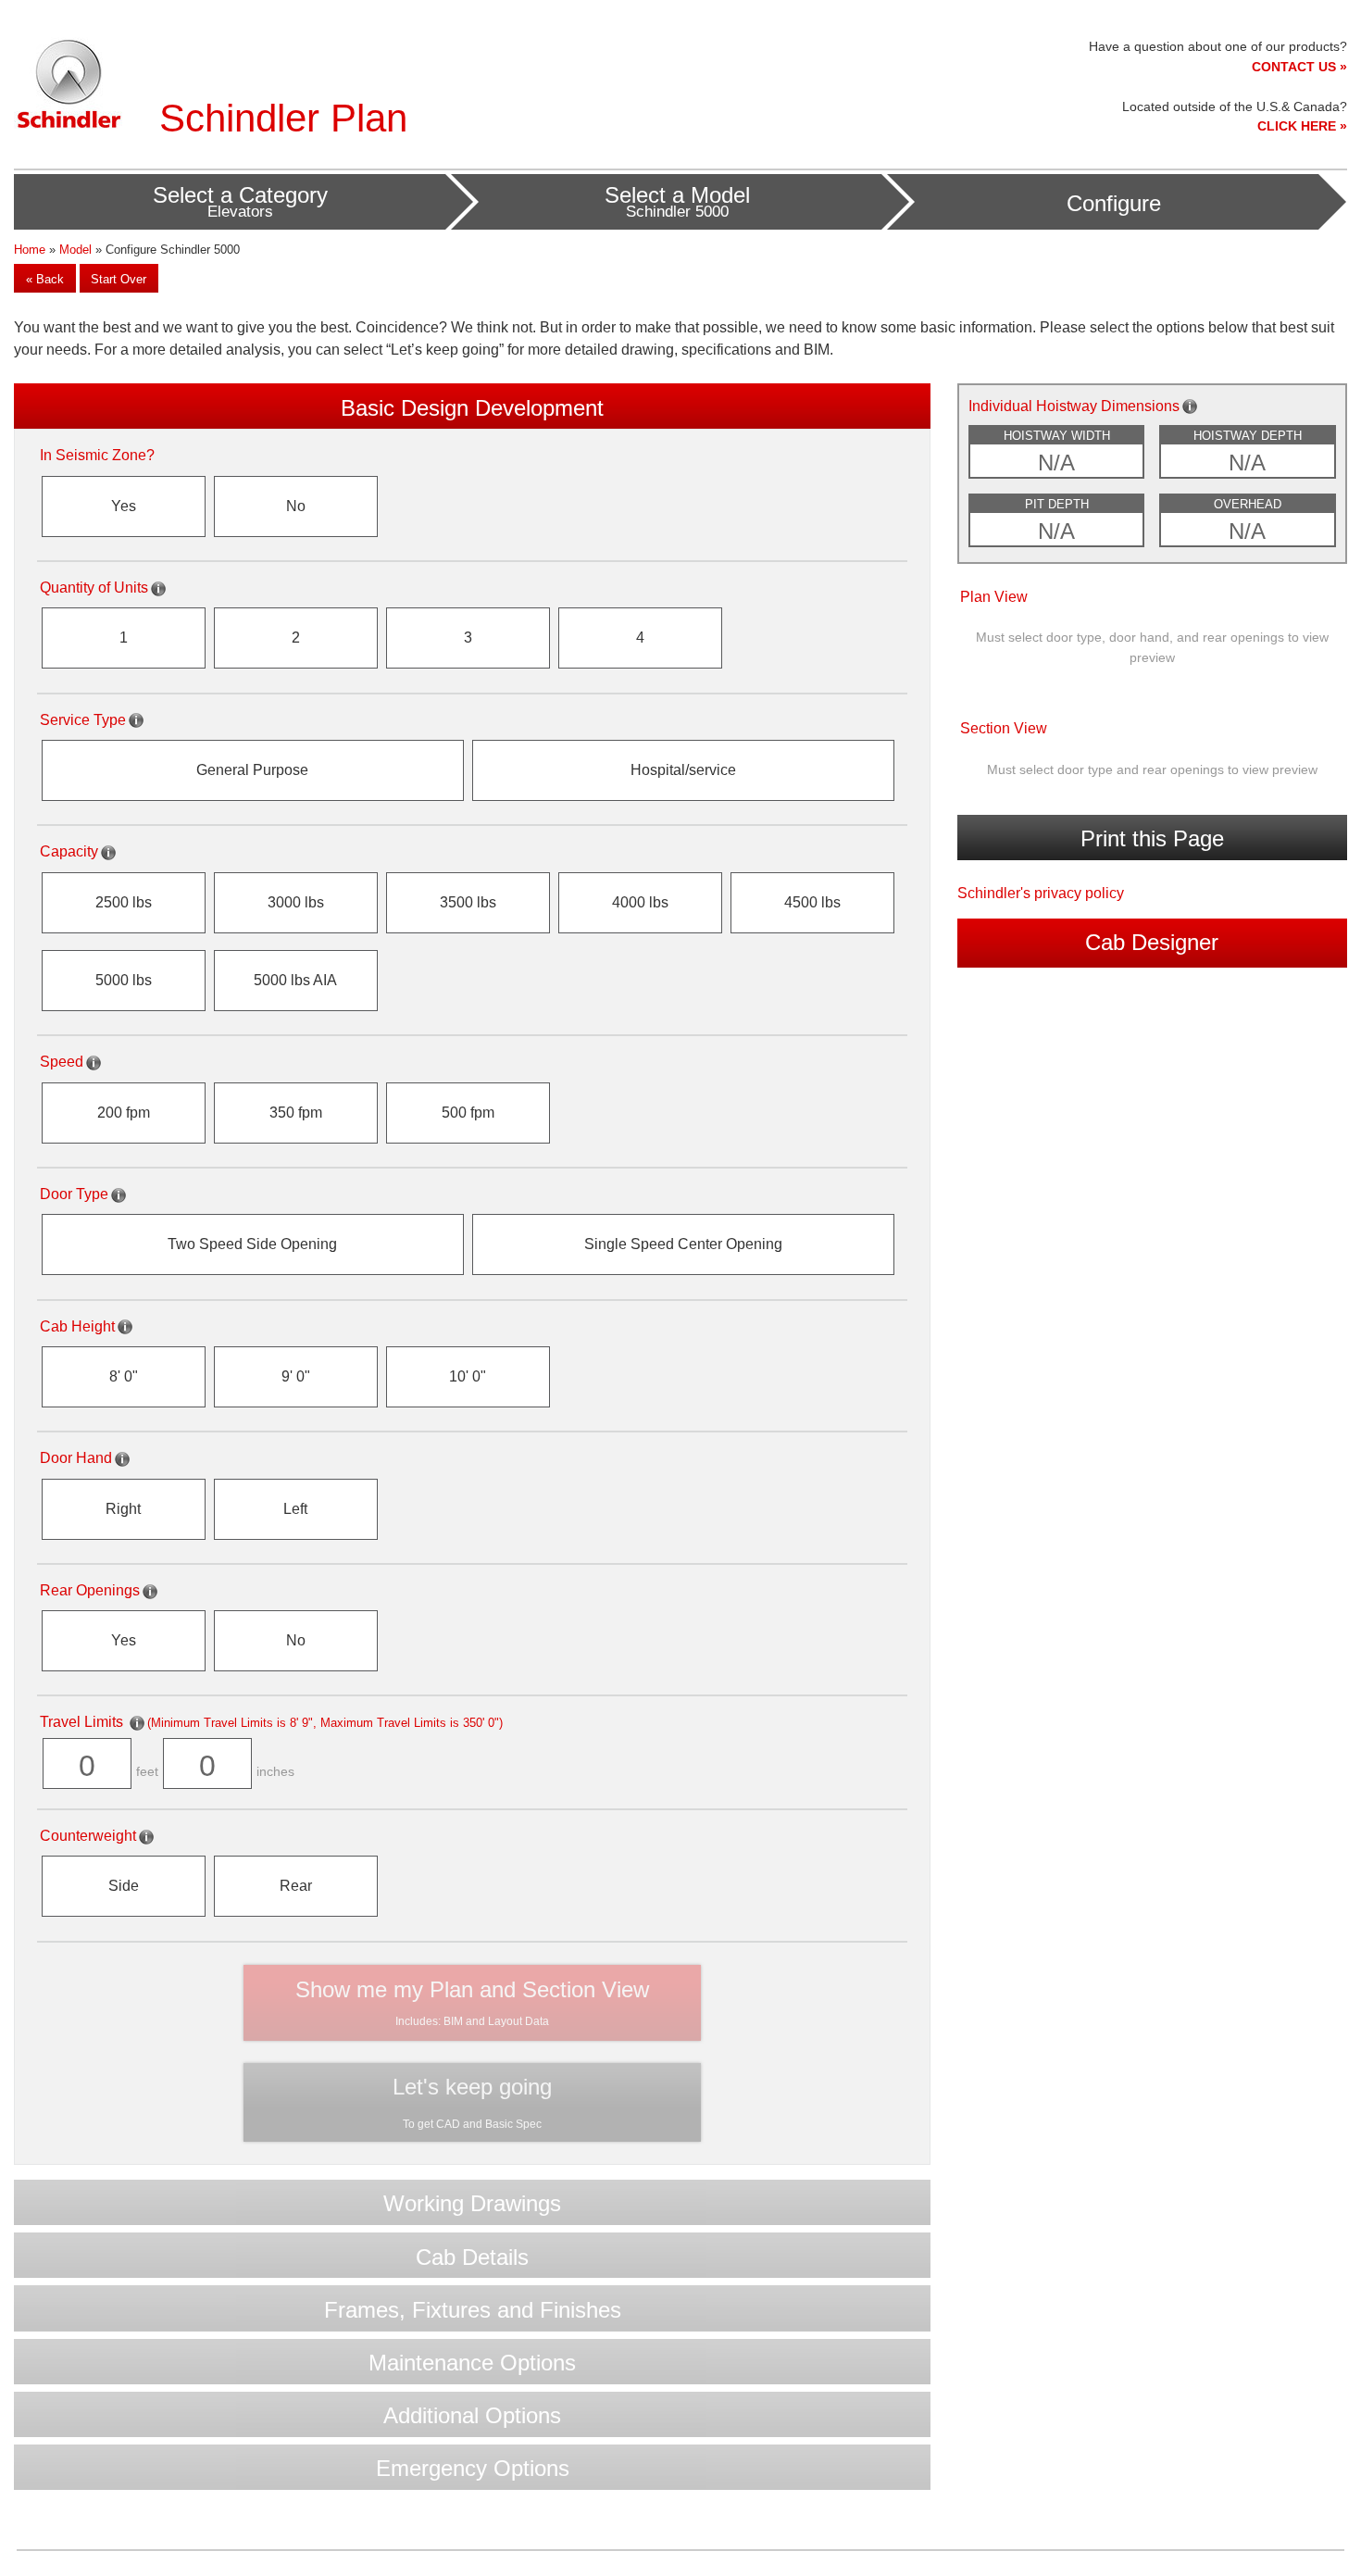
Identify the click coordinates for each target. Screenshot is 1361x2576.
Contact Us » (1299, 67)
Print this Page (1152, 838)
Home (30, 250)
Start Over (119, 279)
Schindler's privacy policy (1041, 893)
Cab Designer (1152, 942)
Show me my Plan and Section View (472, 2002)
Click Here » (1302, 126)
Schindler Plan (283, 118)
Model (75, 250)
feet (147, 1772)
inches (275, 1772)
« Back (45, 279)
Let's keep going (472, 2102)
